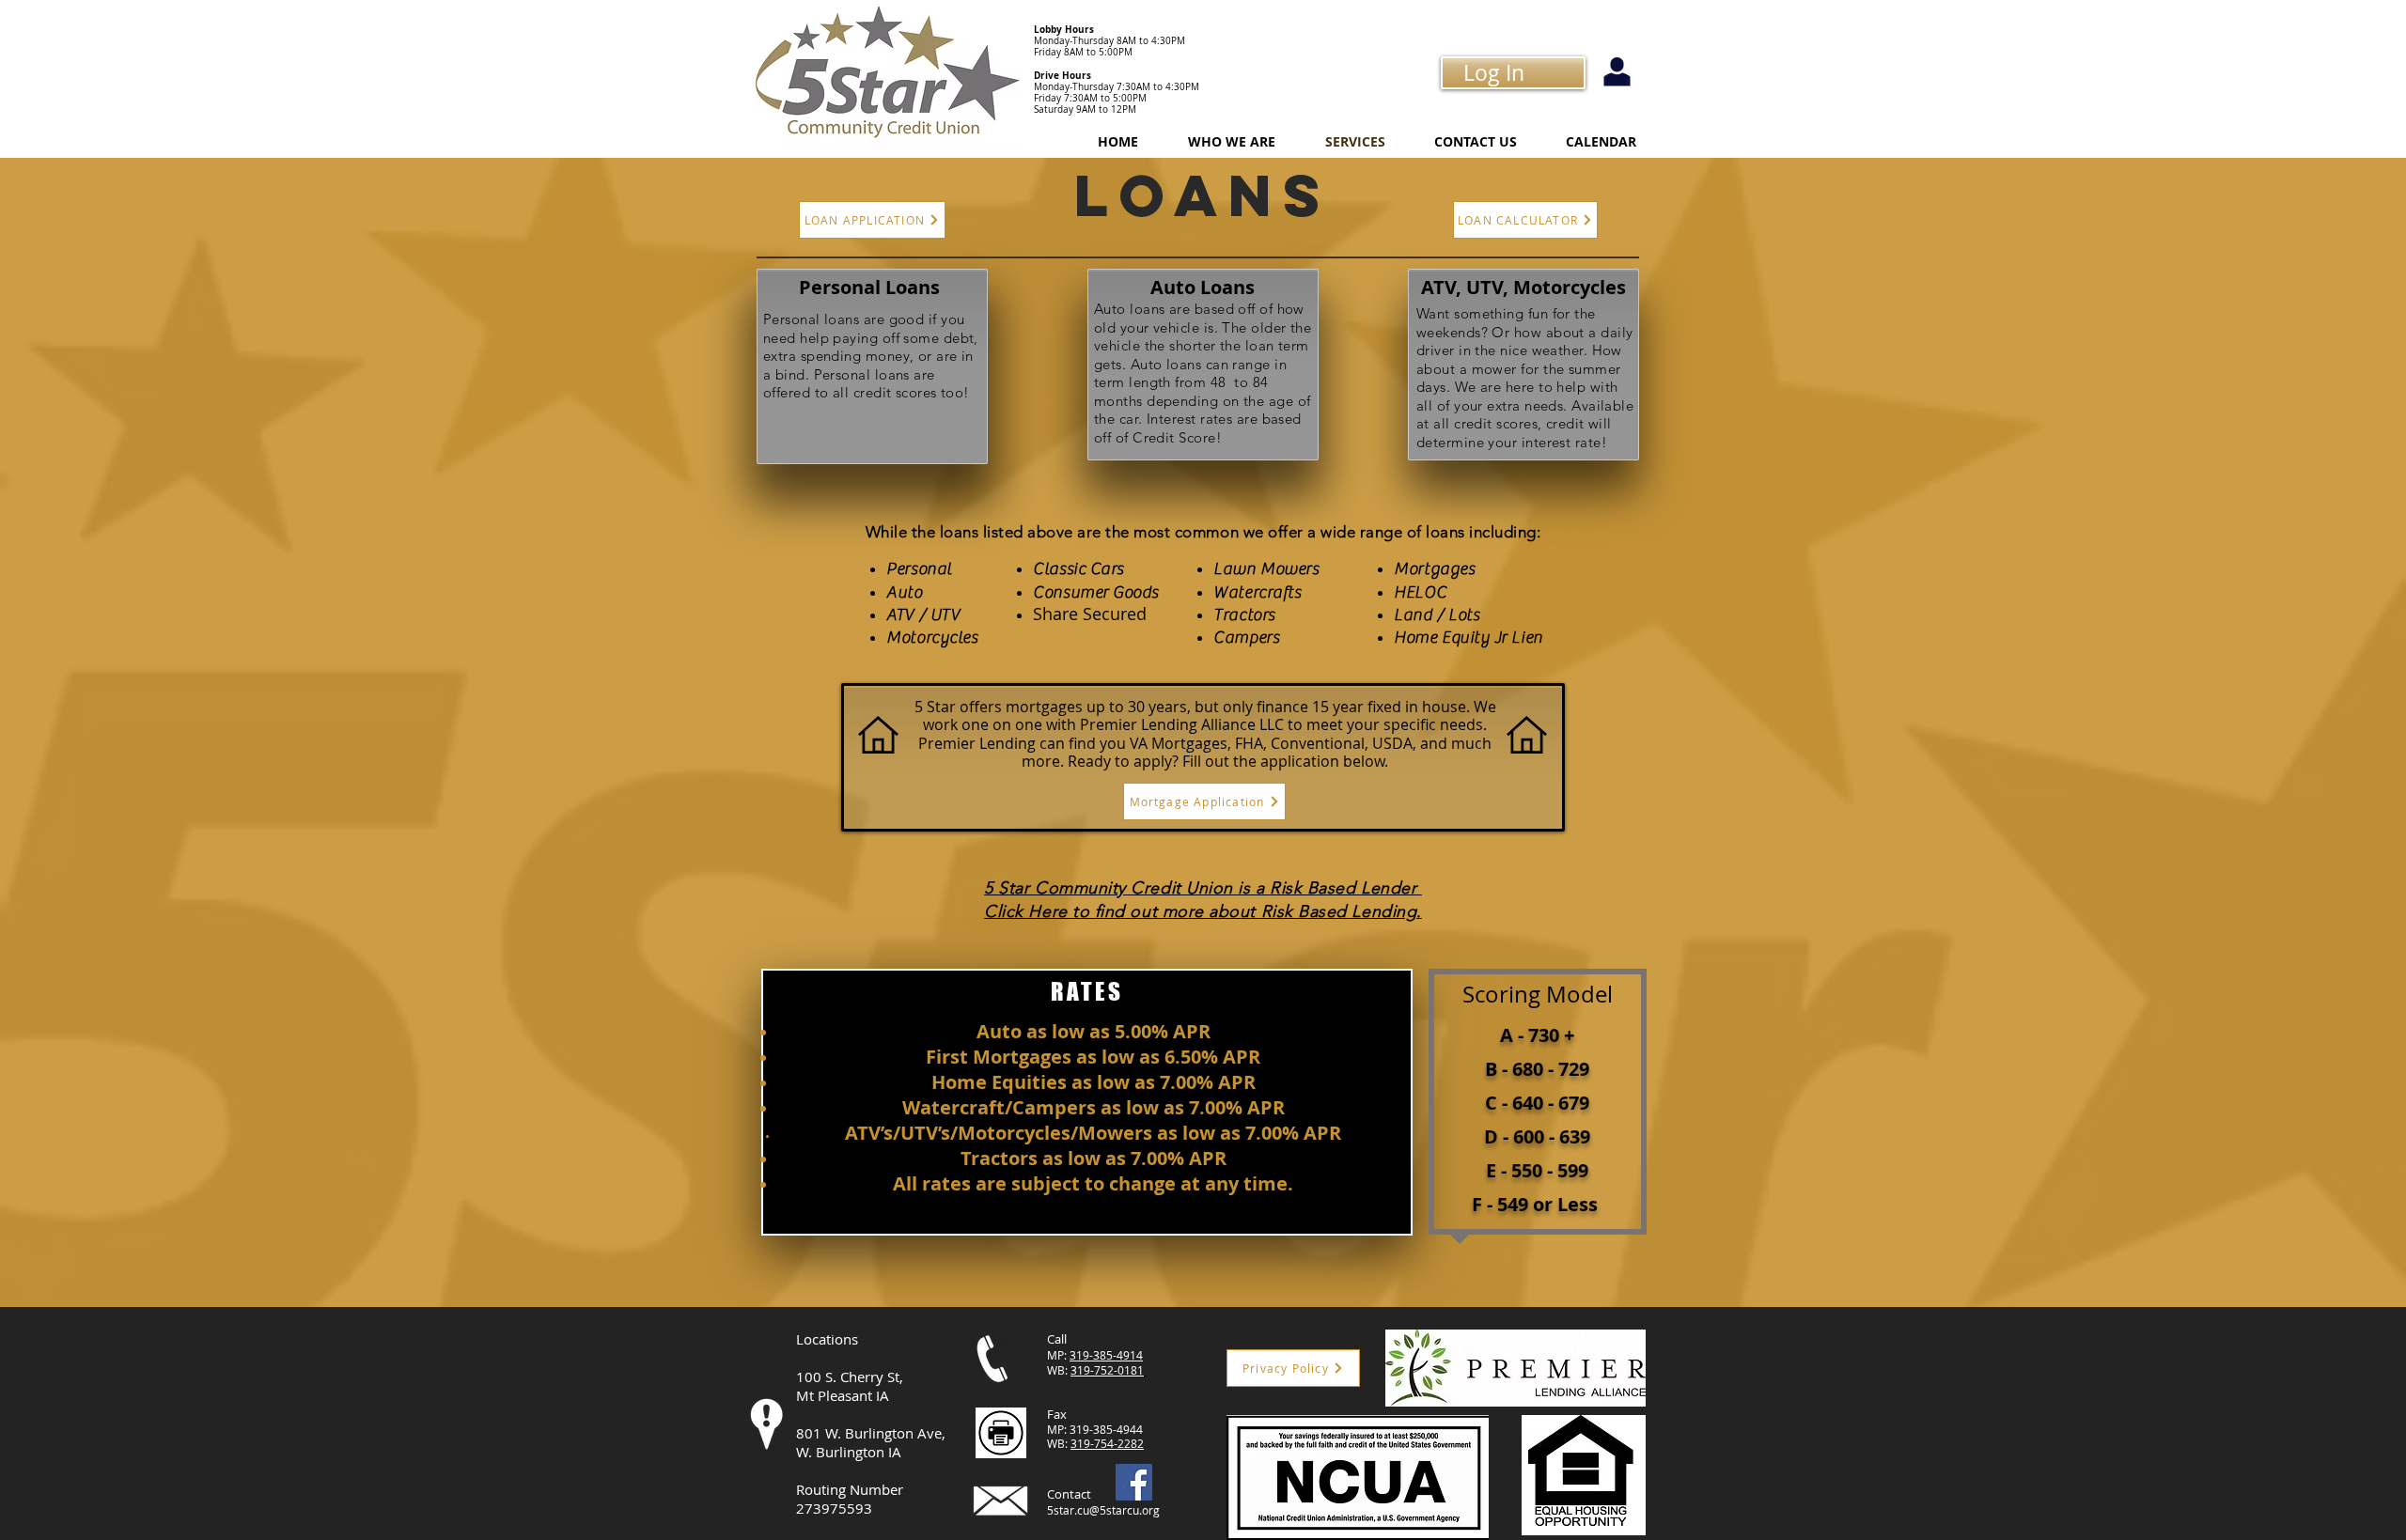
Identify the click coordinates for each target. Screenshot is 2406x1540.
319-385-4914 (1106, 1355)
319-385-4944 (1106, 1429)
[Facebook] (1134, 1482)
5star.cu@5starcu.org (1103, 1510)
